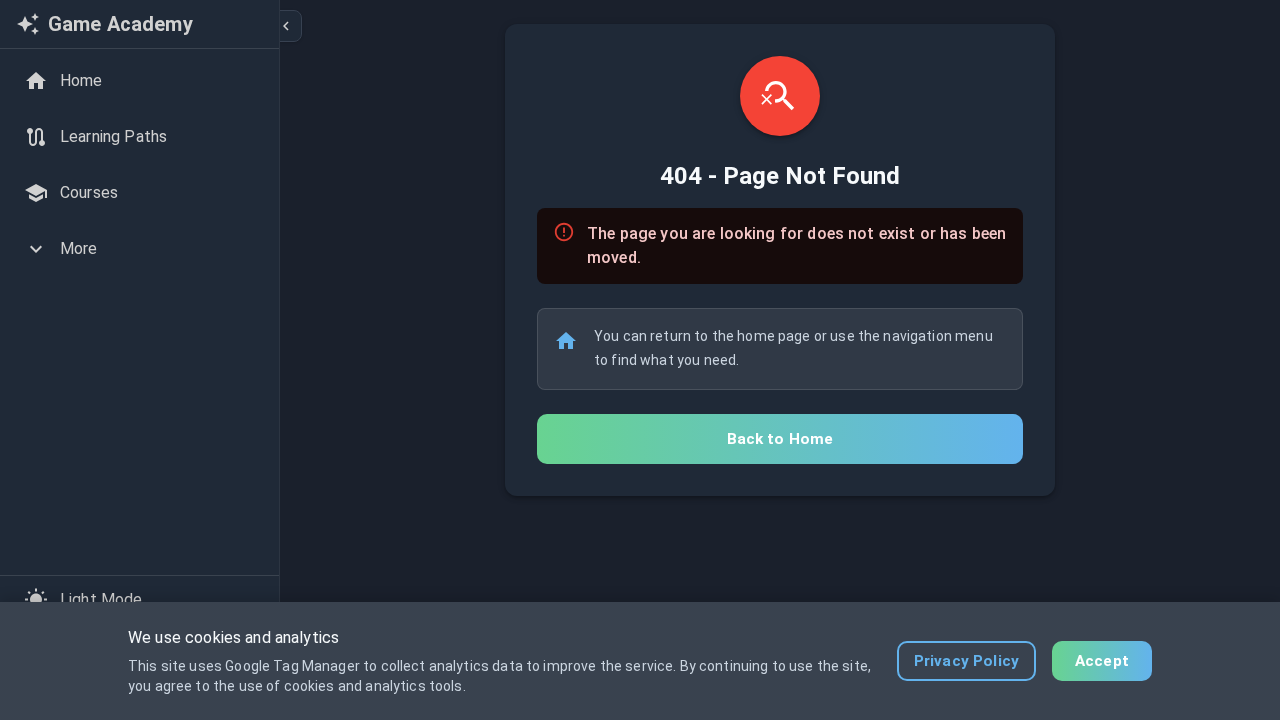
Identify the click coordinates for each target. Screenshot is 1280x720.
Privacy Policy (966, 661)
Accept (1102, 661)
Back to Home (780, 439)
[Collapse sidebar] (286, 26)
